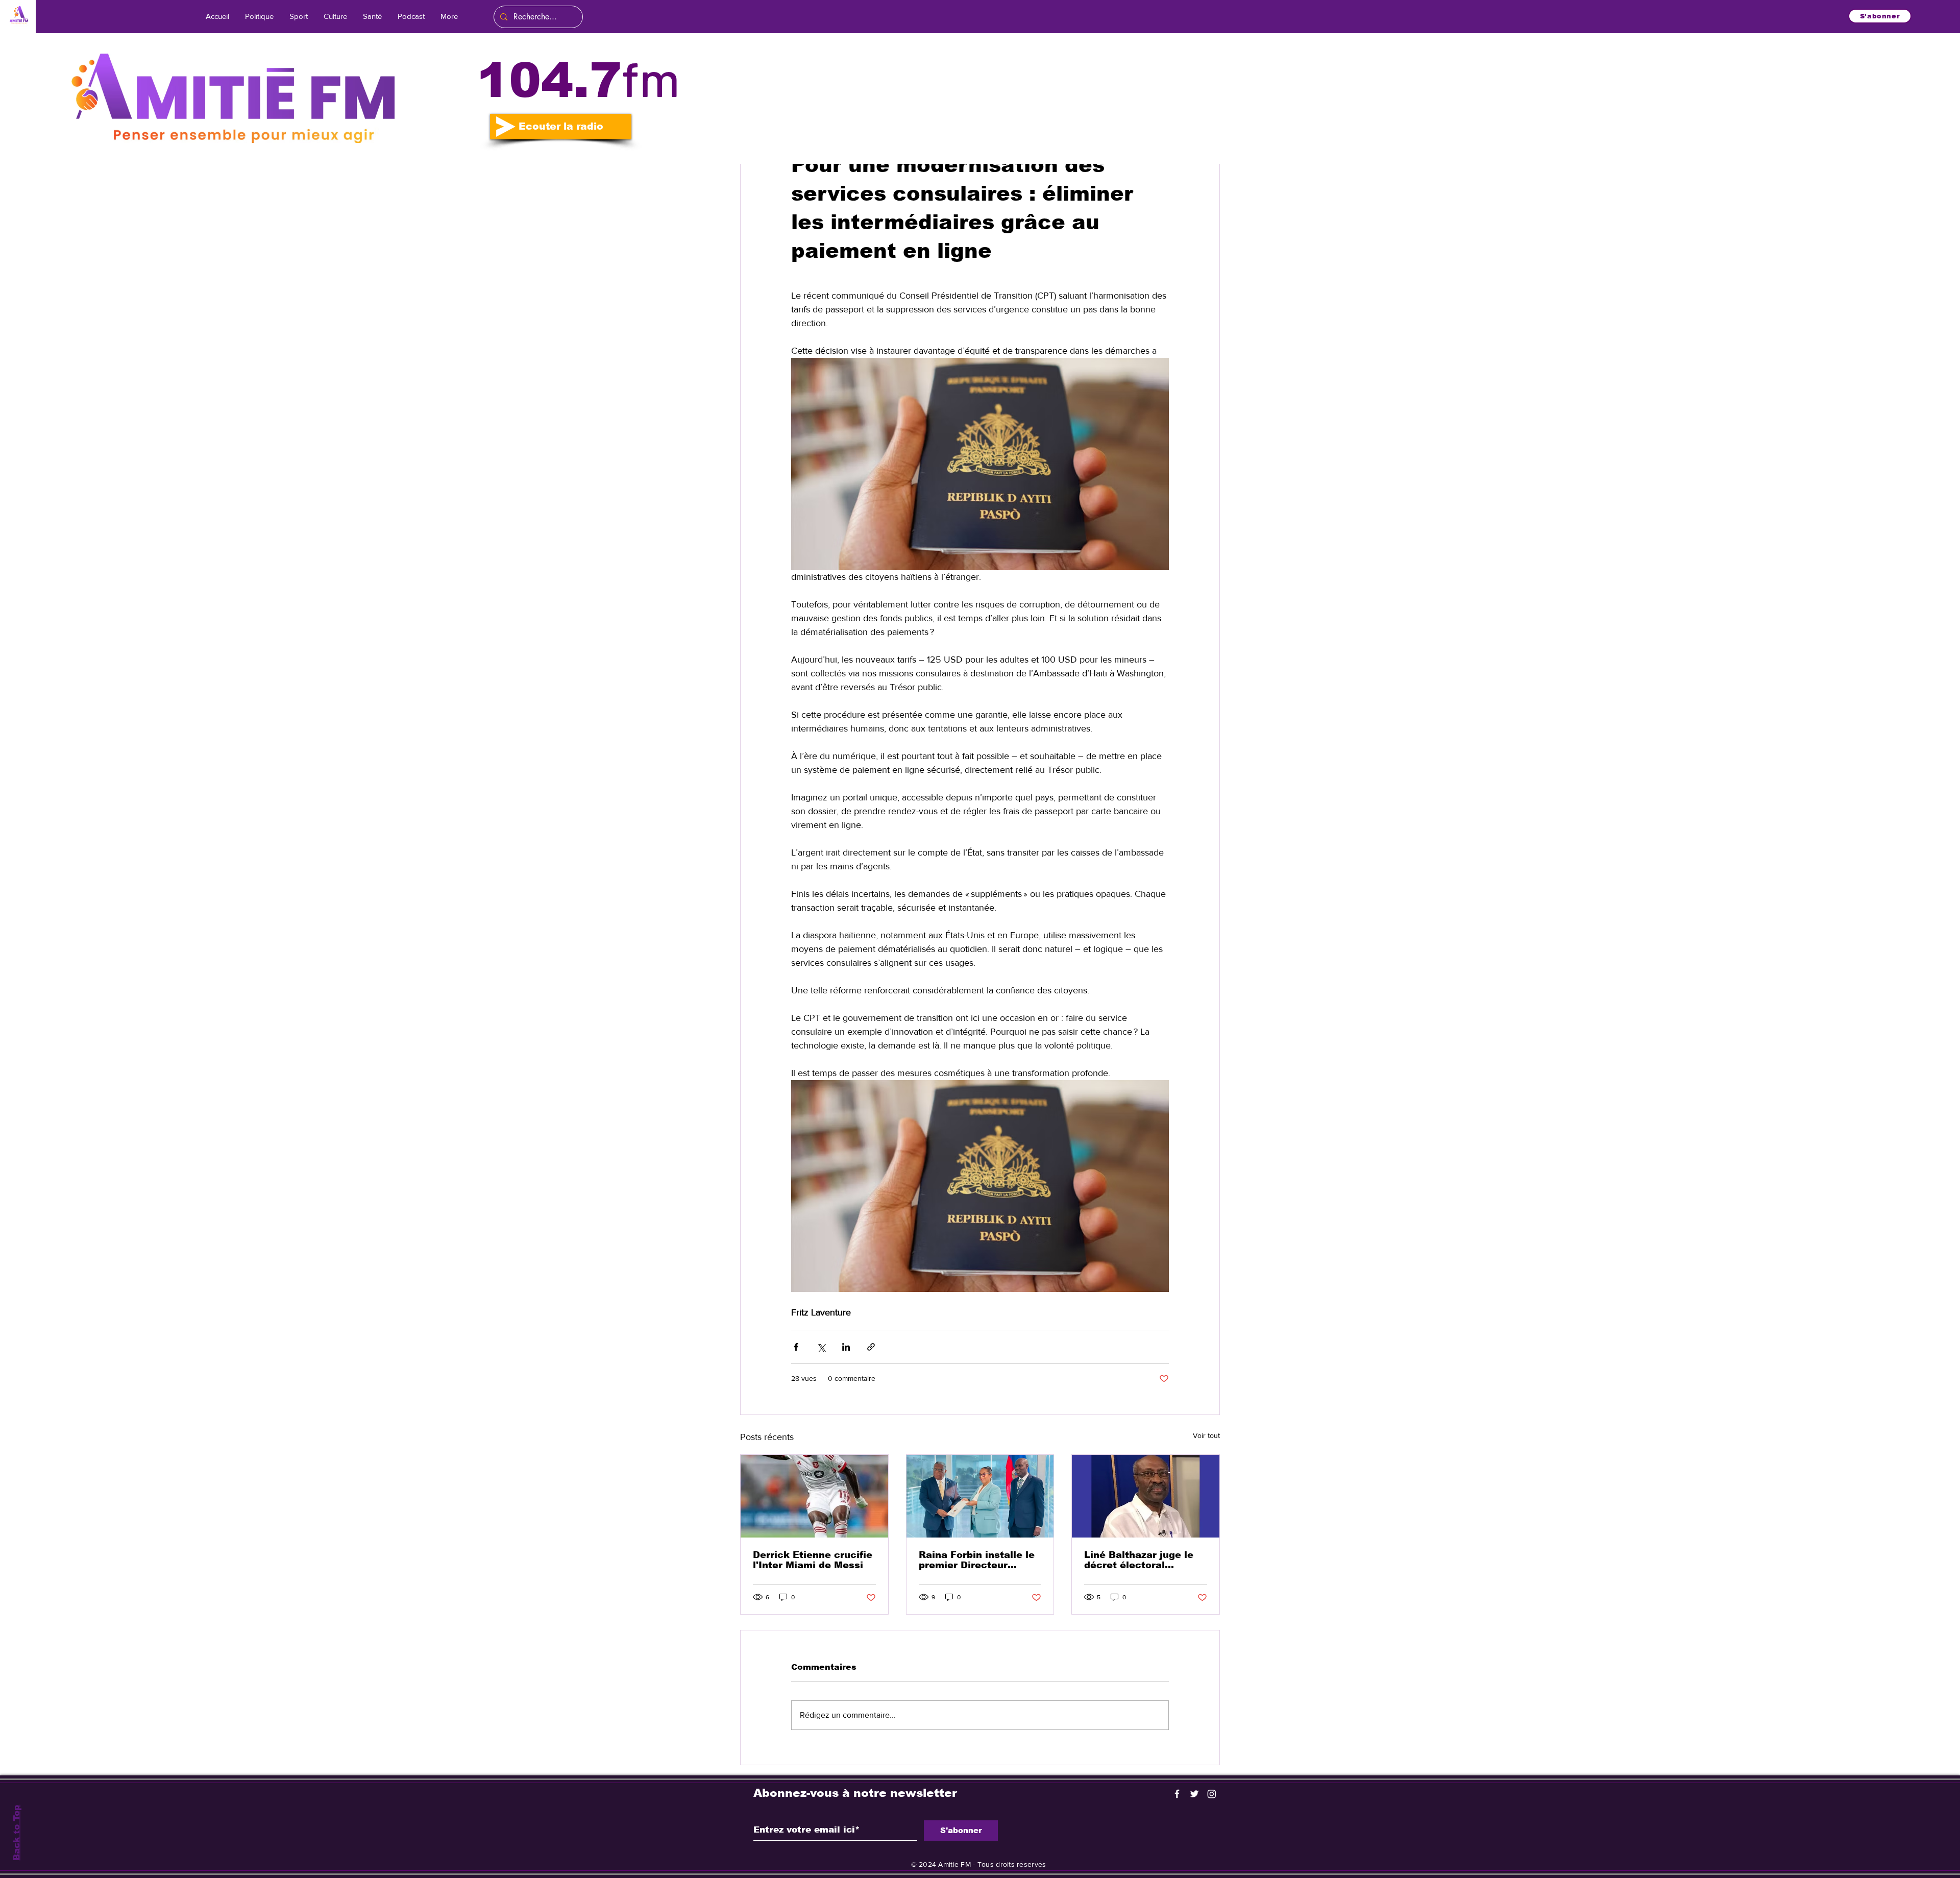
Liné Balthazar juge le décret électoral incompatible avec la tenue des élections (1139, 1560)
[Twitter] (1194, 1794)
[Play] (506, 127)
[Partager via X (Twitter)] (821, 1347)
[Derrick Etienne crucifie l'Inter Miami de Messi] (814, 1496)
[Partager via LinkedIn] (846, 1347)
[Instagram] (1212, 1794)
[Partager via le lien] (871, 1347)
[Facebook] (1177, 1794)
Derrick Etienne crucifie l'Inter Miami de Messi (813, 1560)
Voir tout (1206, 1435)
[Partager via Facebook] (796, 1347)
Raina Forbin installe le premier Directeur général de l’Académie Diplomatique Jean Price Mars (977, 1560)
